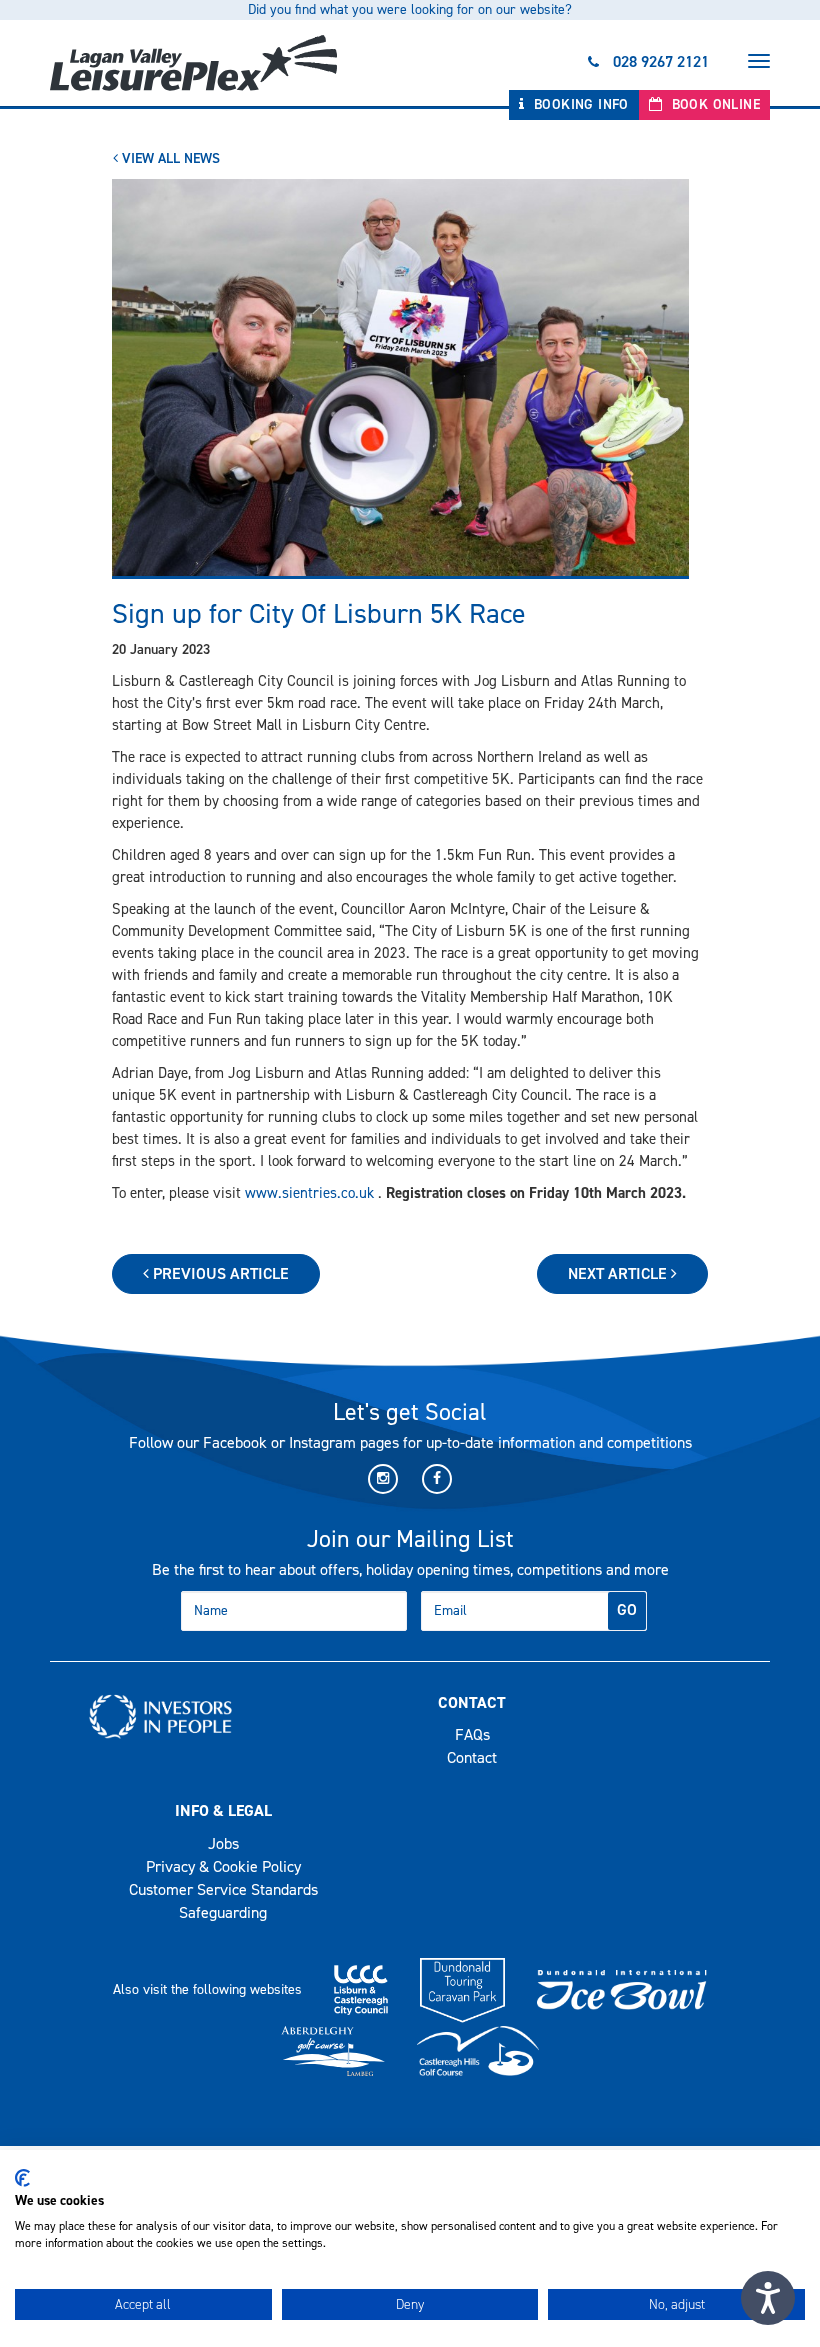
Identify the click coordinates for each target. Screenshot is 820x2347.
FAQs (472, 1734)
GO (627, 1609)
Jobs (223, 1843)
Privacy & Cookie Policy (223, 1866)
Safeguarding (223, 1912)
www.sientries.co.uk (309, 1193)
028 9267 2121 (661, 61)
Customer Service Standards (223, 1889)
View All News (169, 158)
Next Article (619, 1273)
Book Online (713, 104)
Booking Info (579, 104)
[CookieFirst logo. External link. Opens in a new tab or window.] (22, 2178)
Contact (472, 1757)
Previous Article (219, 1273)
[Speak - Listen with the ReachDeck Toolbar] (768, 2298)
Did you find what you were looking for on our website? (410, 9)
